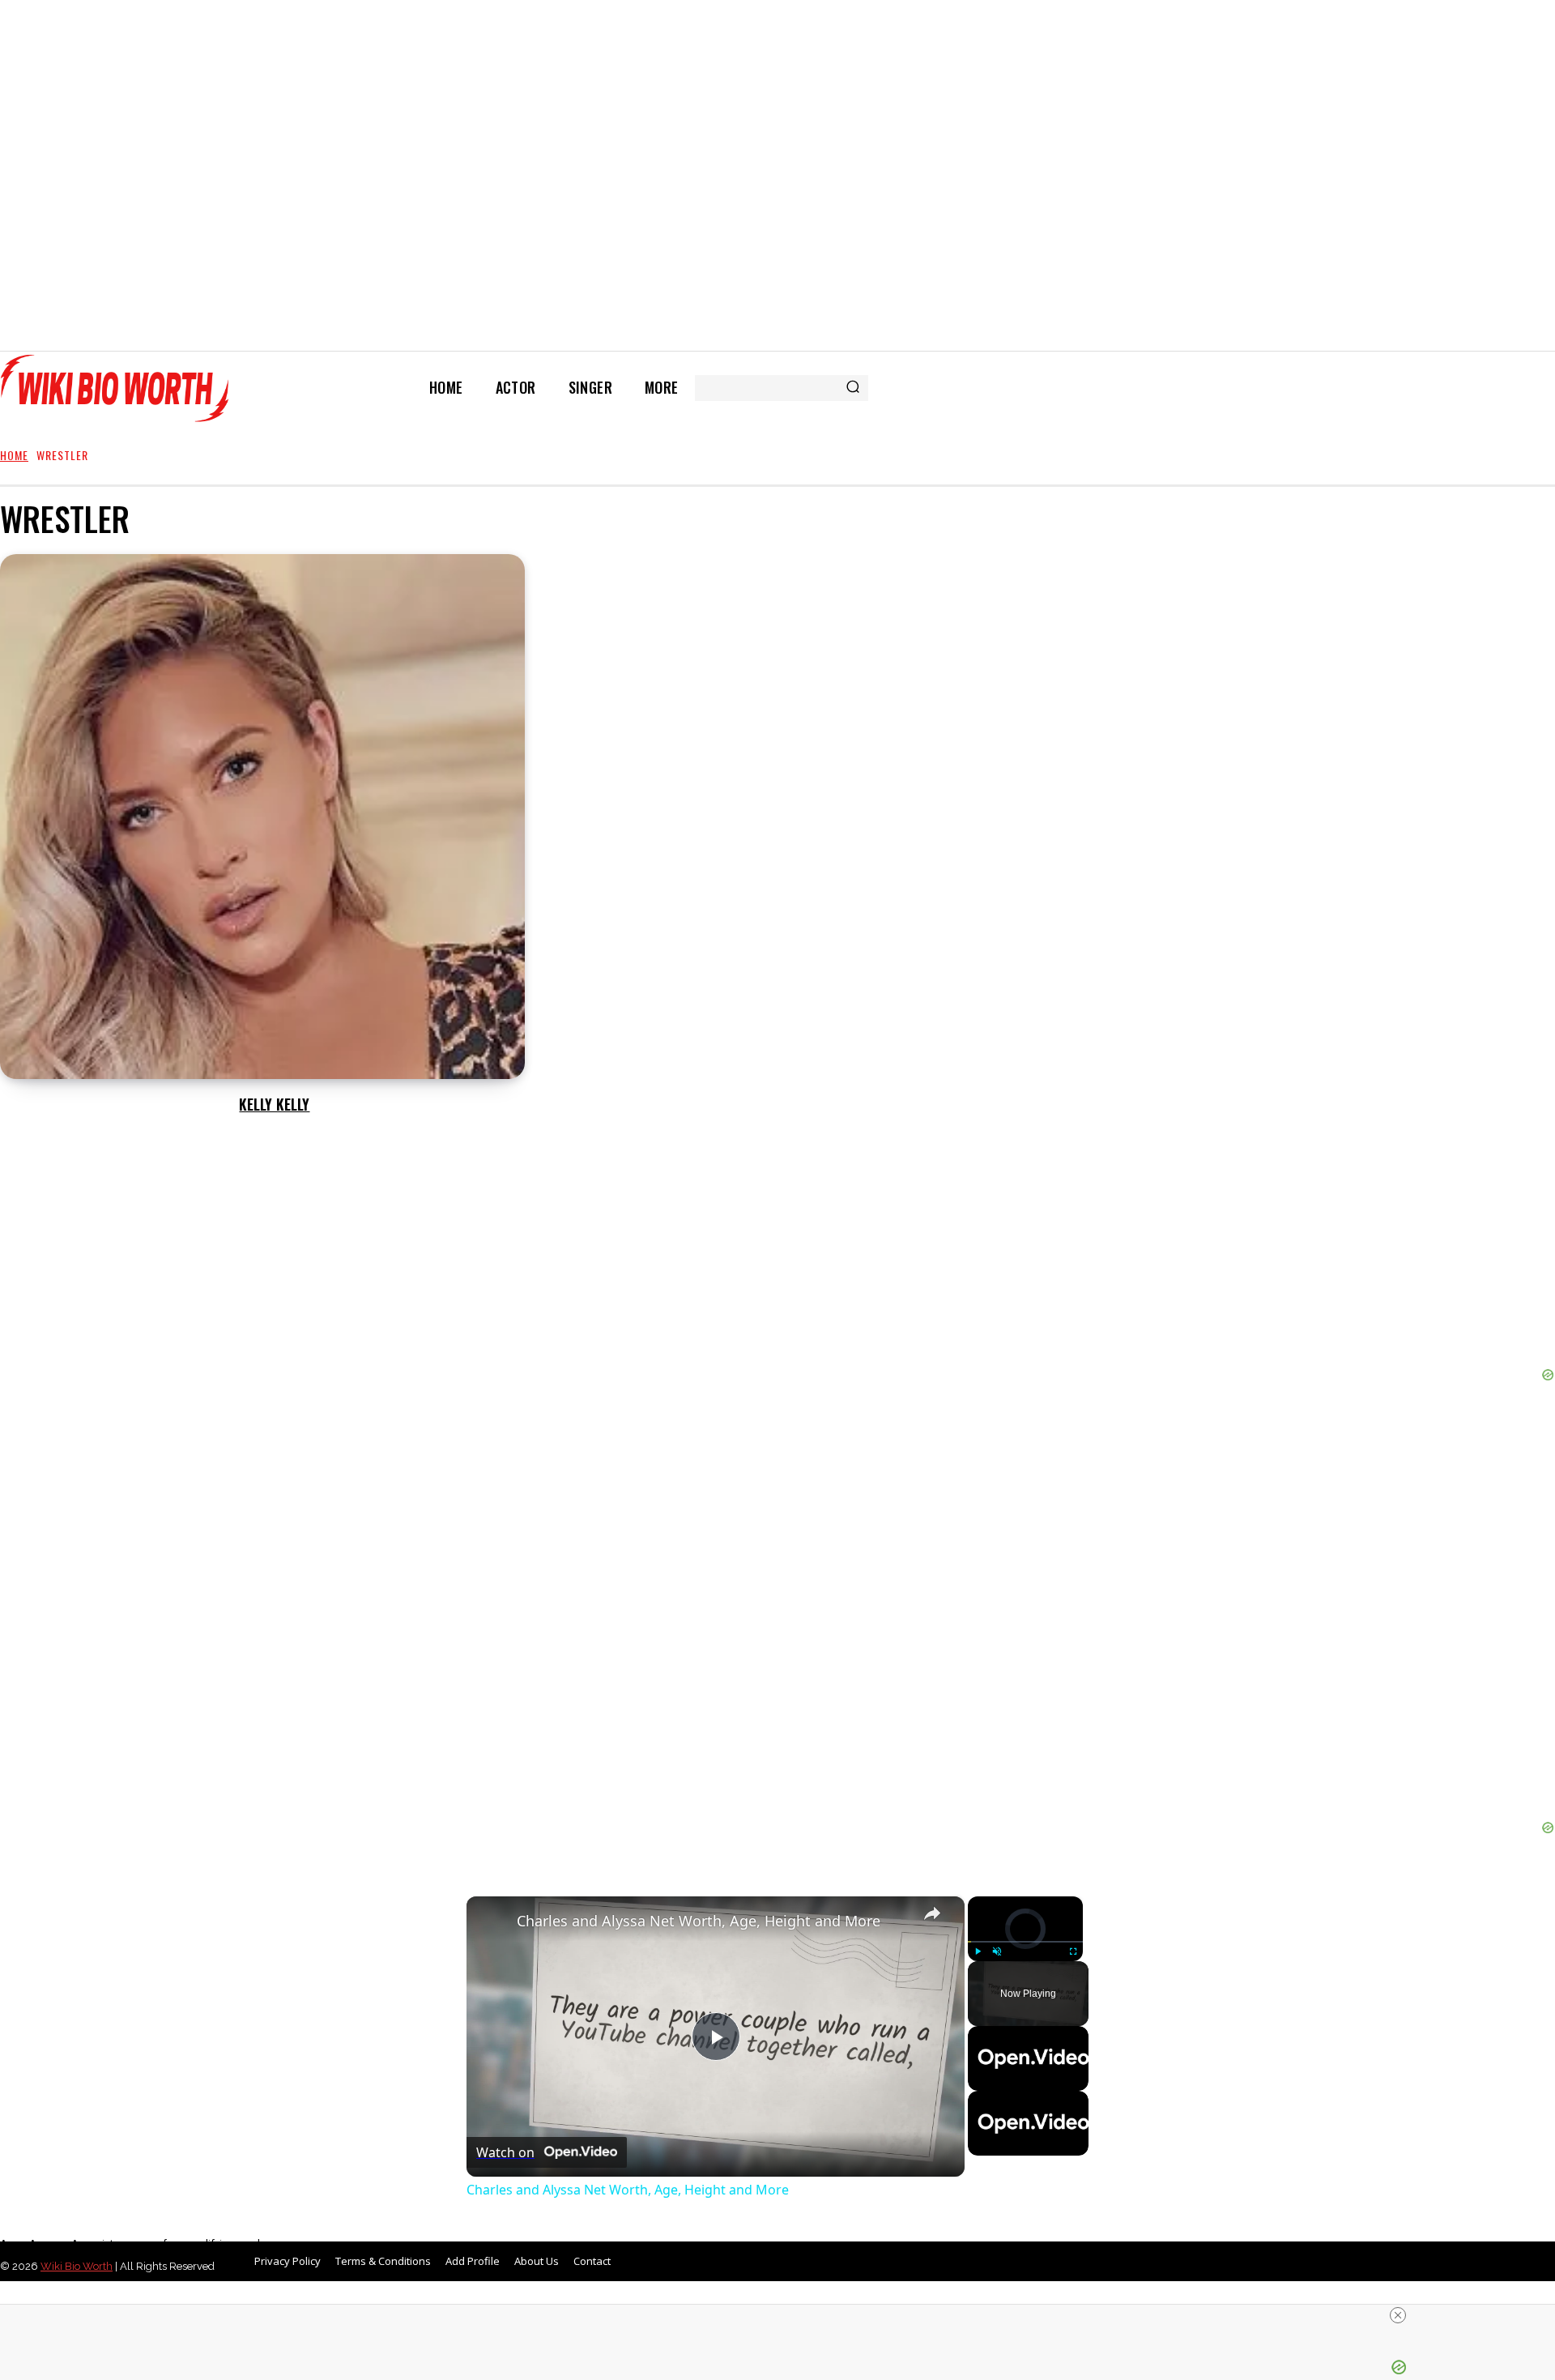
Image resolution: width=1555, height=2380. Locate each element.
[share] (932, 1913)
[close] (1398, 2315)
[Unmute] (997, 1951)
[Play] (978, 1951)
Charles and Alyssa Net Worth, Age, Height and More (699, 1921)
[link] (492, 1922)
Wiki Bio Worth (77, 2266)
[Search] (853, 388)
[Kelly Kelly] (262, 817)
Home (14, 455)
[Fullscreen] (1073, 1951)
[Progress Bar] (1025, 1942)
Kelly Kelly (274, 1104)
